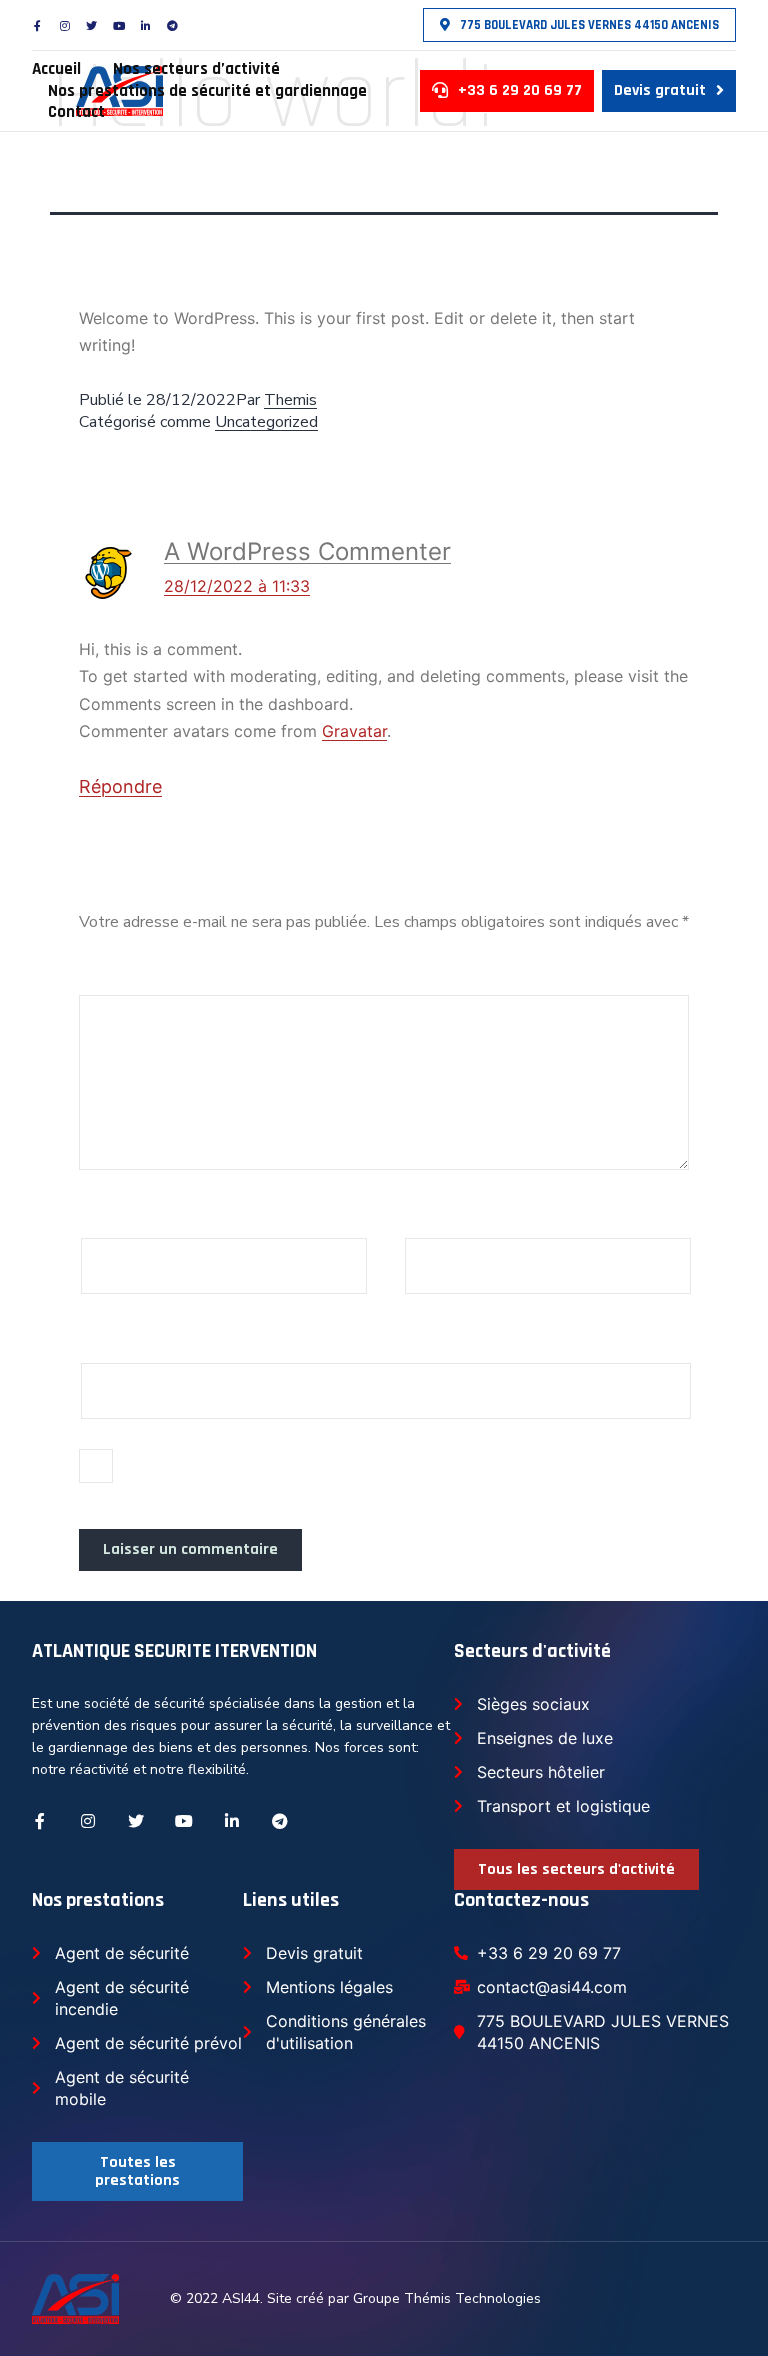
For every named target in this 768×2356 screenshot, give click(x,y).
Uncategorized (266, 422)
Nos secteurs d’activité (196, 69)
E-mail (436, 1214)
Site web (115, 1338)
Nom (105, 1214)
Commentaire (140, 970)
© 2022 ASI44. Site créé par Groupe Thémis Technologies (355, 2298)
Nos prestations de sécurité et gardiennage (207, 91)
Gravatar (354, 731)
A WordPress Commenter (307, 551)
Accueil (56, 69)
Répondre (120, 786)
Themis (290, 400)
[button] (579, 25)
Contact (76, 112)
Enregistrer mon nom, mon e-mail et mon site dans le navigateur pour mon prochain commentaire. (381, 1473)
